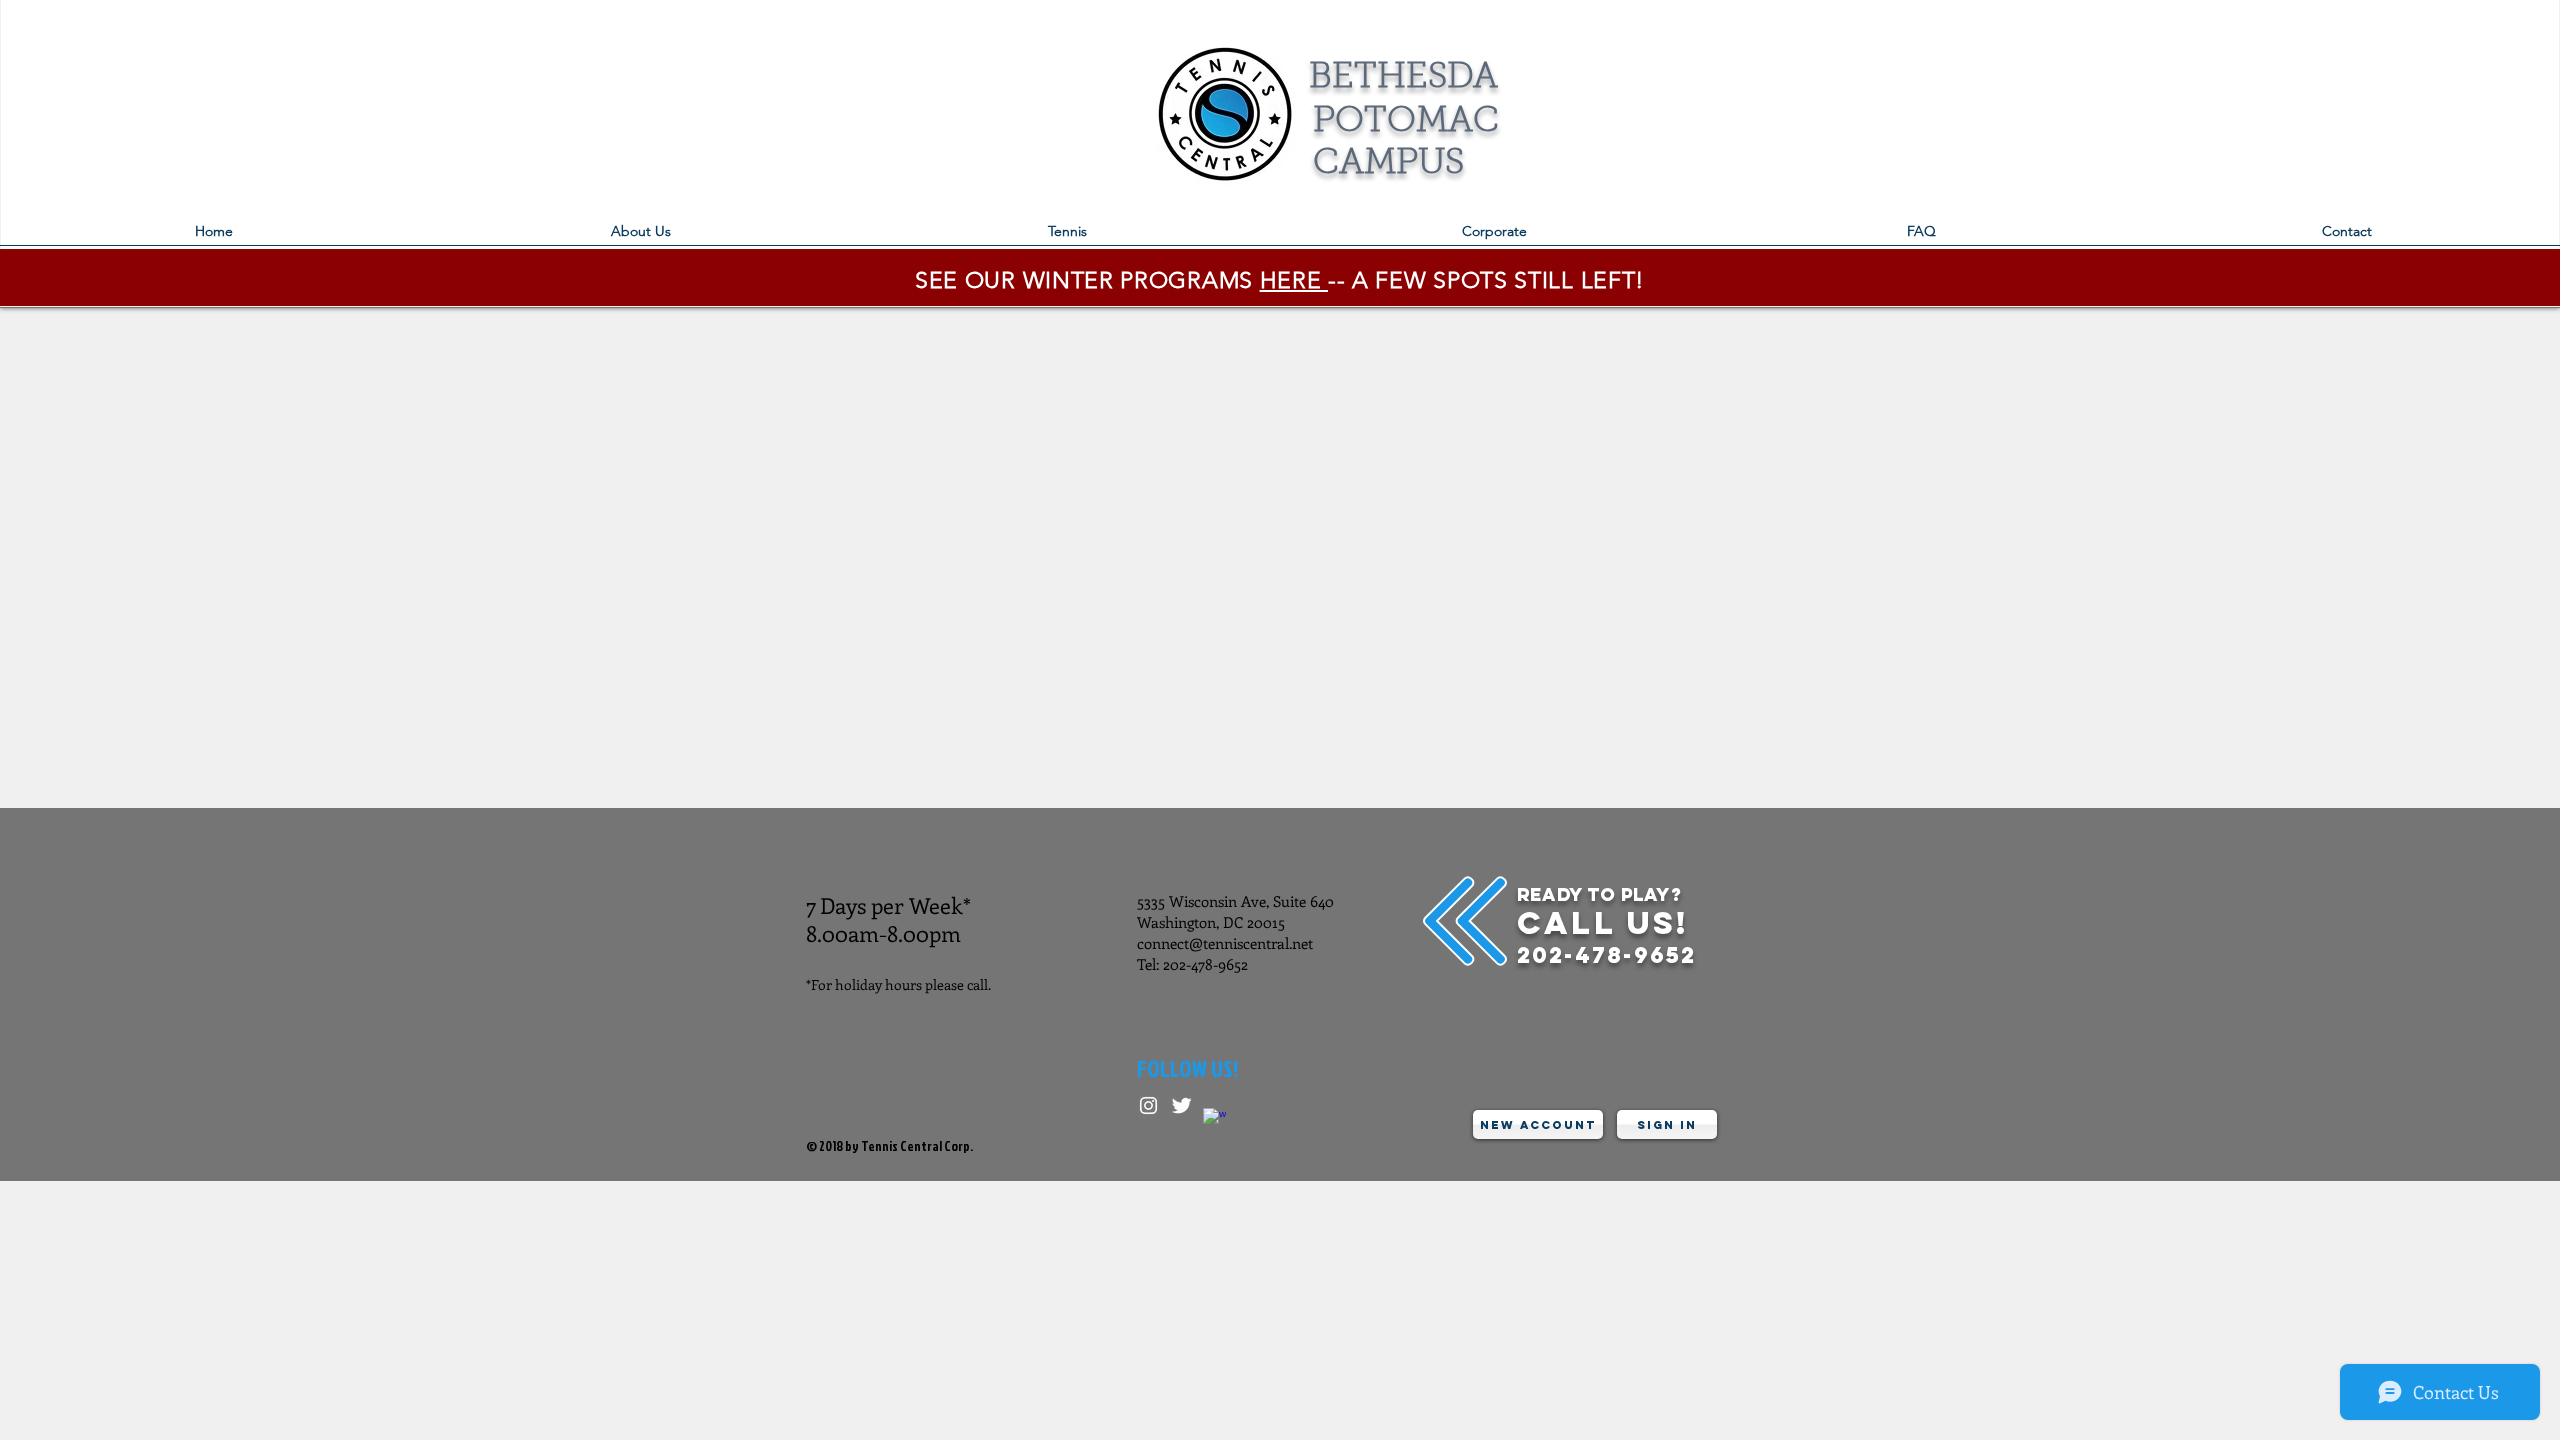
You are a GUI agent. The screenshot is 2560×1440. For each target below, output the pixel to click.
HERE (1294, 280)
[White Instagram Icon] (1148, 1105)
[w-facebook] (1214, 1119)
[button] (1067, 237)
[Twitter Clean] (1181, 1105)
